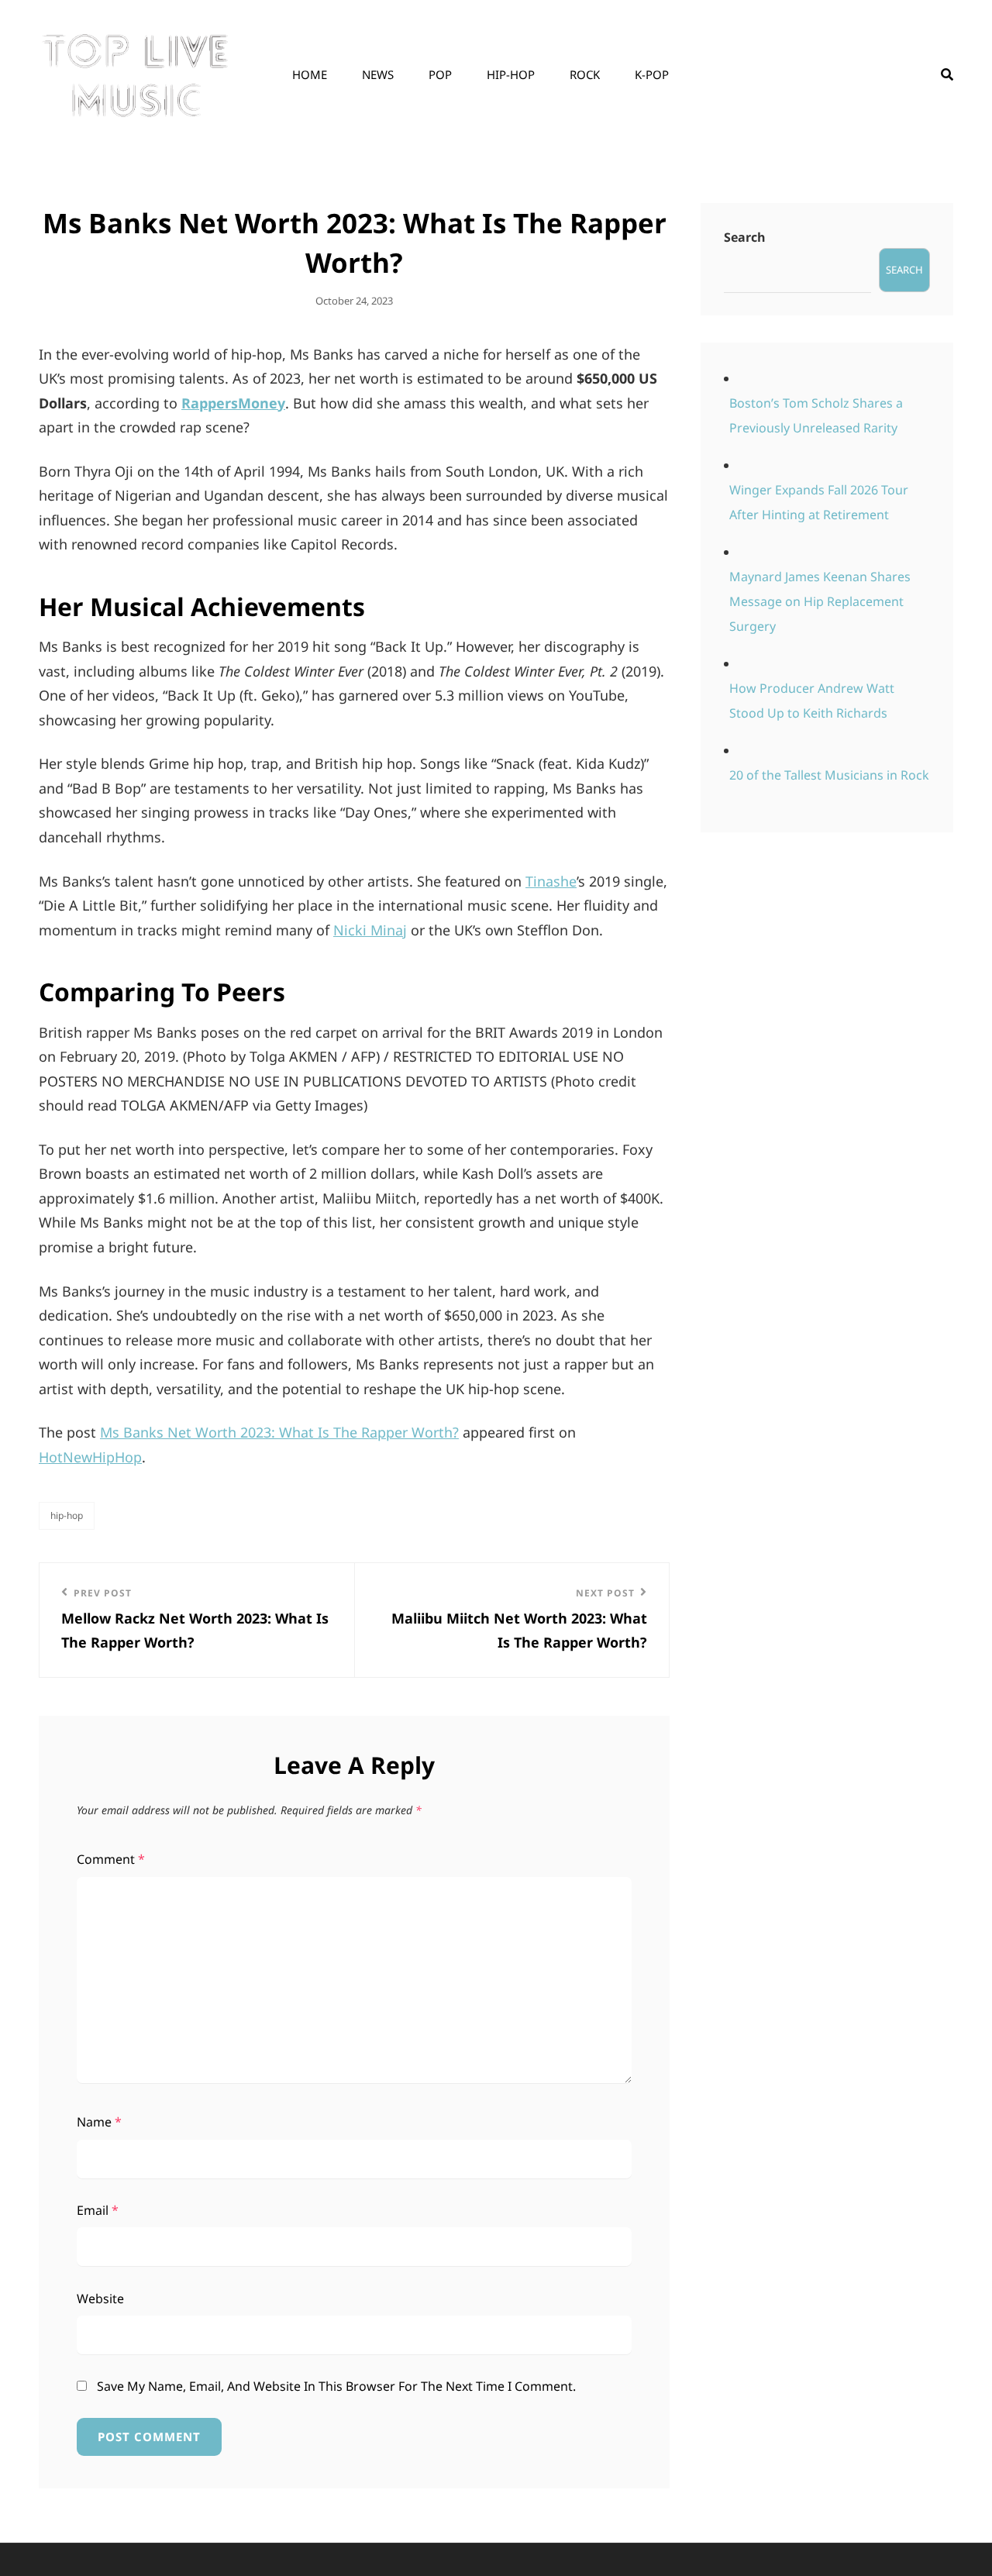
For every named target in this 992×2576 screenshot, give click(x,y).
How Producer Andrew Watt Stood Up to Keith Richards (812, 701)
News (378, 74)
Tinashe (551, 881)
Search (745, 237)
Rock (585, 74)
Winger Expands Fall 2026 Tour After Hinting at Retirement (819, 502)
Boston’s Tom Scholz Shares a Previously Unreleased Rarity (816, 415)
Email (98, 2210)
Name (99, 2122)
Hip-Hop (511, 74)
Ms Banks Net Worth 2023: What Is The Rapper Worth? (279, 1432)
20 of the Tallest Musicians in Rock (829, 775)
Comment (111, 1859)
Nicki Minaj (370, 930)
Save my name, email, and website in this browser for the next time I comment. (336, 2386)
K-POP (652, 74)
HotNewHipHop (90, 1457)
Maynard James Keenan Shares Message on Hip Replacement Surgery (820, 601)
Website (100, 2299)
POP (440, 74)
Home (310, 74)
